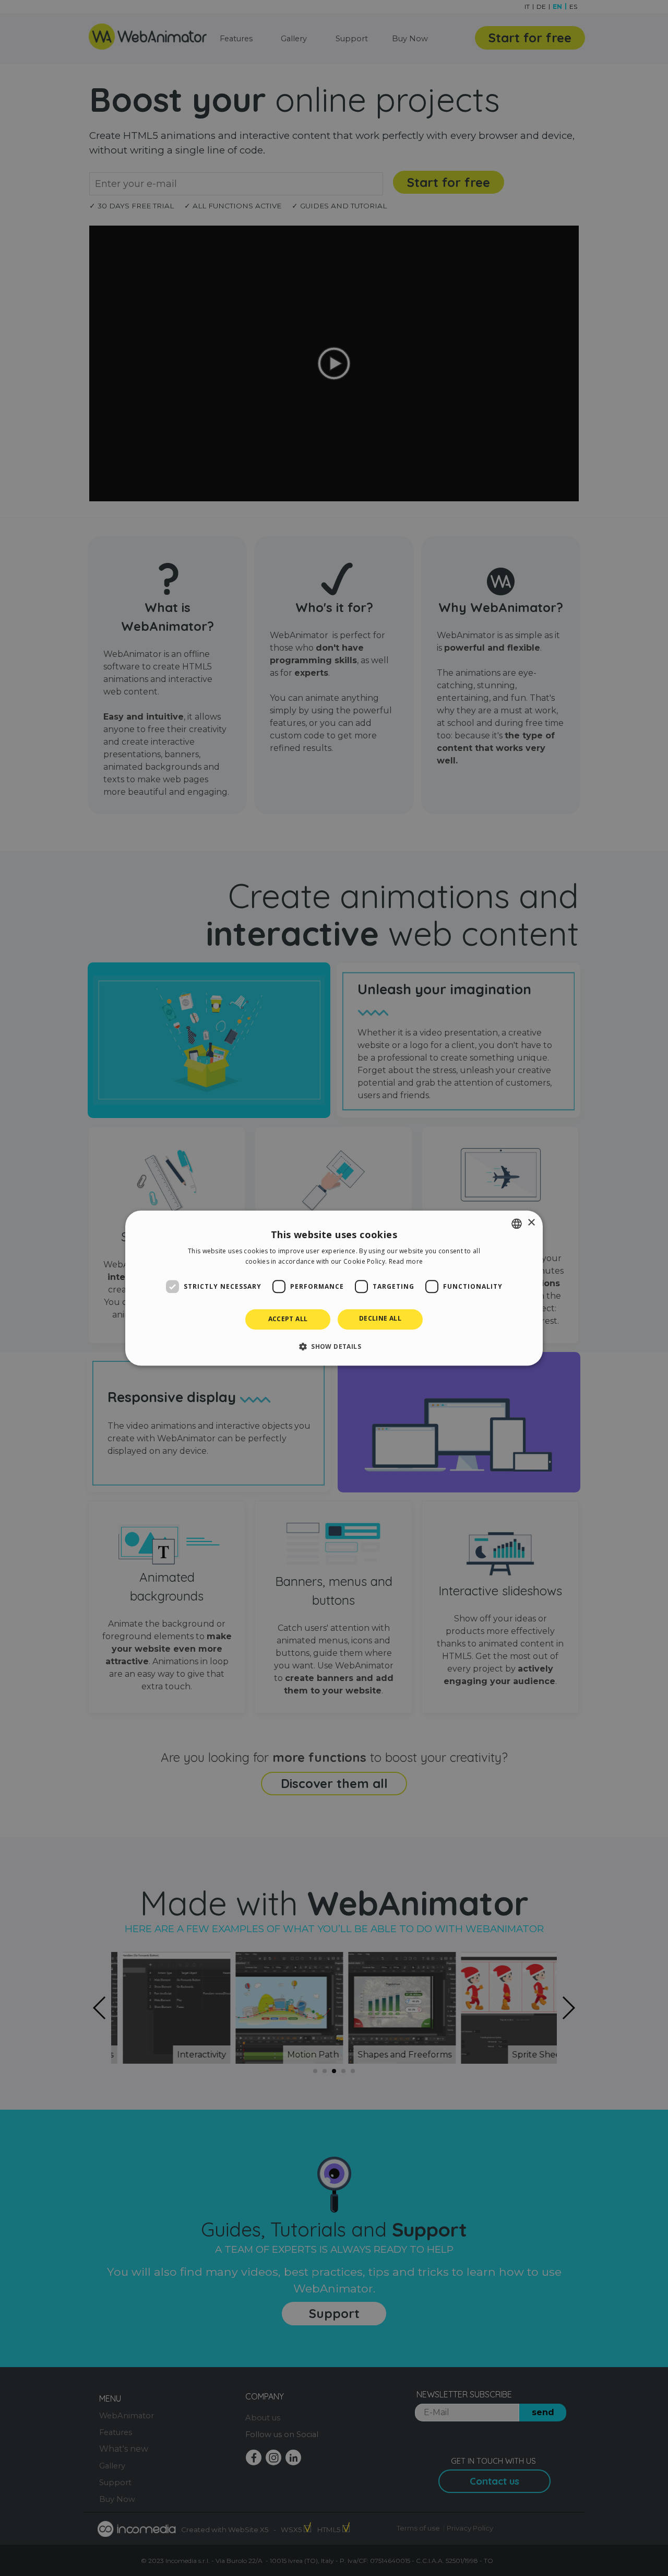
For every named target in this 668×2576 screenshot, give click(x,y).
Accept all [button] (288, 1319)
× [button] (531, 1223)
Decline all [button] (380, 1319)
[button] (334, 1346)
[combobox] (517, 1224)
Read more (406, 1261)
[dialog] (334, 1288)
